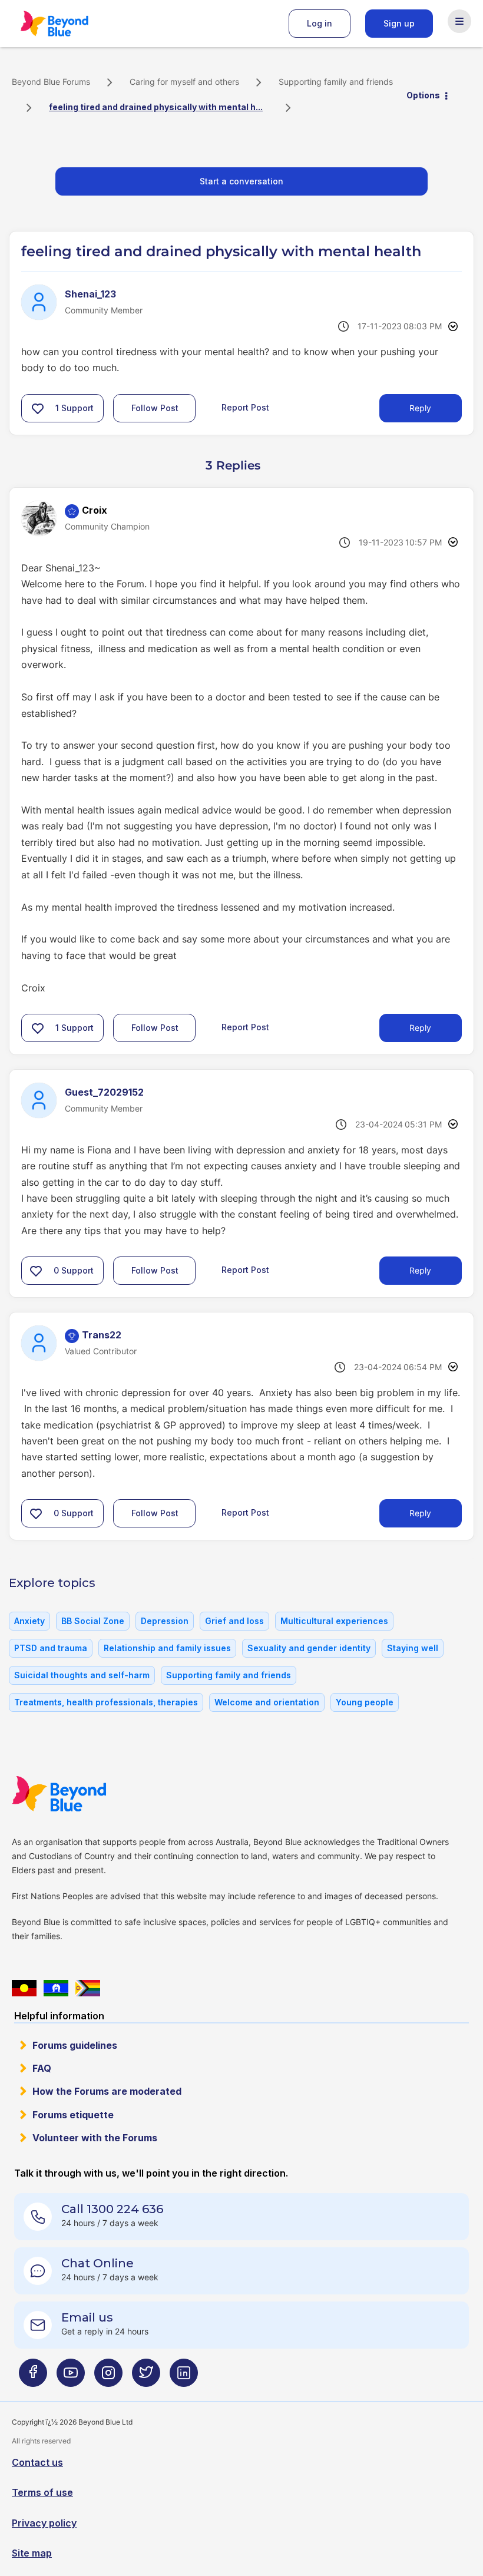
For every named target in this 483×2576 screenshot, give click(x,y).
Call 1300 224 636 (112, 2209)
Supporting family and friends (336, 82)
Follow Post (155, 408)
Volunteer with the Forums (95, 2138)
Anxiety (29, 1621)
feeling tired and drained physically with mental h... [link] (156, 107)
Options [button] (423, 95)
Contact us (37, 2462)
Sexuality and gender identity (309, 1648)
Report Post (245, 407)
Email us (87, 2317)
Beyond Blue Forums (71, 24)
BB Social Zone (93, 1621)
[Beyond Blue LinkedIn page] (184, 2377)
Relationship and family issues (167, 1648)
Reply (420, 408)
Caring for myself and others (184, 82)
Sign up (399, 23)
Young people (365, 1702)
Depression (165, 1621)
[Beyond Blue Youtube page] (71, 2377)
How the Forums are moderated (107, 2091)
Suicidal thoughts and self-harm (82, 1675)
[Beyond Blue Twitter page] (146, 2377)
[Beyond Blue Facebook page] (33, 2377)
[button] (38, 408)
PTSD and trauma (51, 1648)
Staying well (413, 1648)
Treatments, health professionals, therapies (106, 1702)
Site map (32, 2553)
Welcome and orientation (267, 1702)
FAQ (42, 2068)
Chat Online (97, 2263)
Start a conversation (241, 181)
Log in (320, 23)
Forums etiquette (73, 2115)
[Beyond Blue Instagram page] (108, 2377)
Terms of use (42, 2492)
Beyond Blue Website (82, 1794)
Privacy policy (44, 2523)
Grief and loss (234, 1621)
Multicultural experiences (334, 1621)
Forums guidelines (75, 2045)
